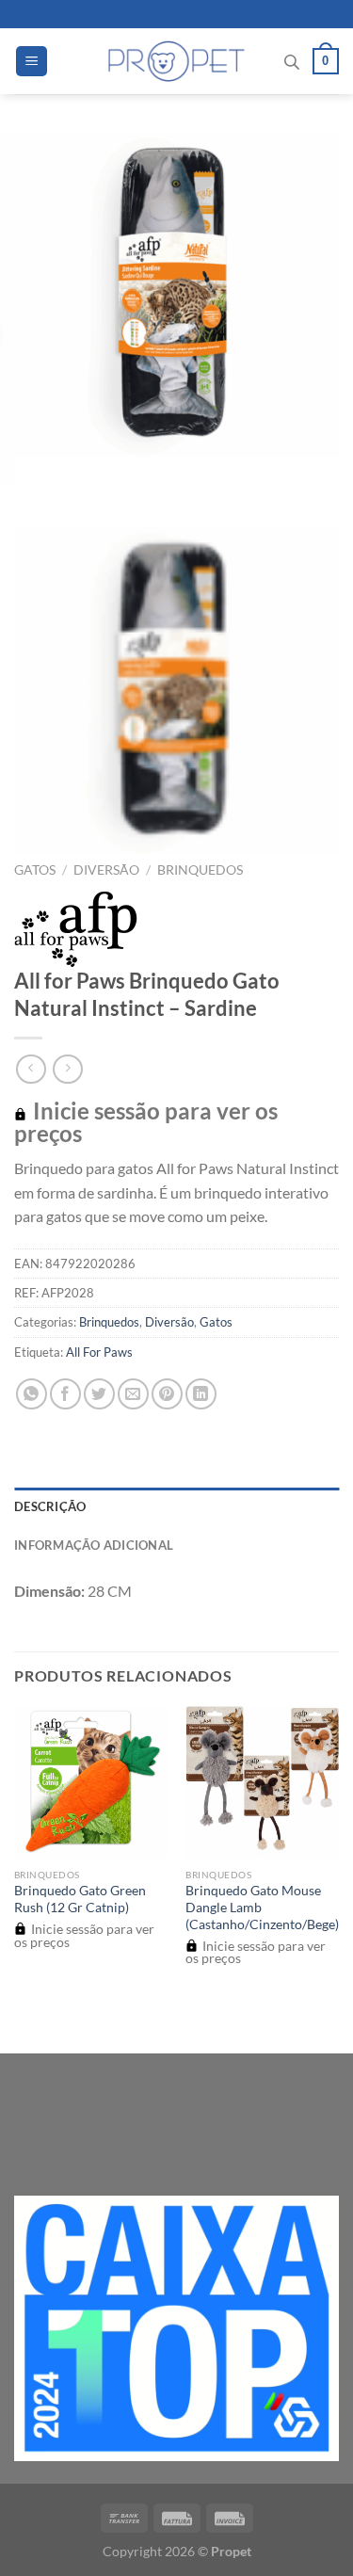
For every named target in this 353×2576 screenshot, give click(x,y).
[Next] (84, 475)
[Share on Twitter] (99, 1394)
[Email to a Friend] (133, 1394)
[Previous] (32, 475)
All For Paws (99, 1352)
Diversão (106, 870)
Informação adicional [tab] (94, 1545)
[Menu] (32, 62)
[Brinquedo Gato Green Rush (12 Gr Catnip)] (91, 1783)
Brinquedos (200, 870)
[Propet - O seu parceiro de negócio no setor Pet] (176, 61)
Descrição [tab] (50, 1506)
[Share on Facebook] (65, 1394)
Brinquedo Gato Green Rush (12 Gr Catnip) (80, 1899)
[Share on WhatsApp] (32, 1394)
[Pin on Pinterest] (167, 1394)
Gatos (35, 870)
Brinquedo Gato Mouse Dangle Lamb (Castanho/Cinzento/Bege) (262, 1907)
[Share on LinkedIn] (201, 1394)
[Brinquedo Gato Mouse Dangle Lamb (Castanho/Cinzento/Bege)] (262, 1783)
